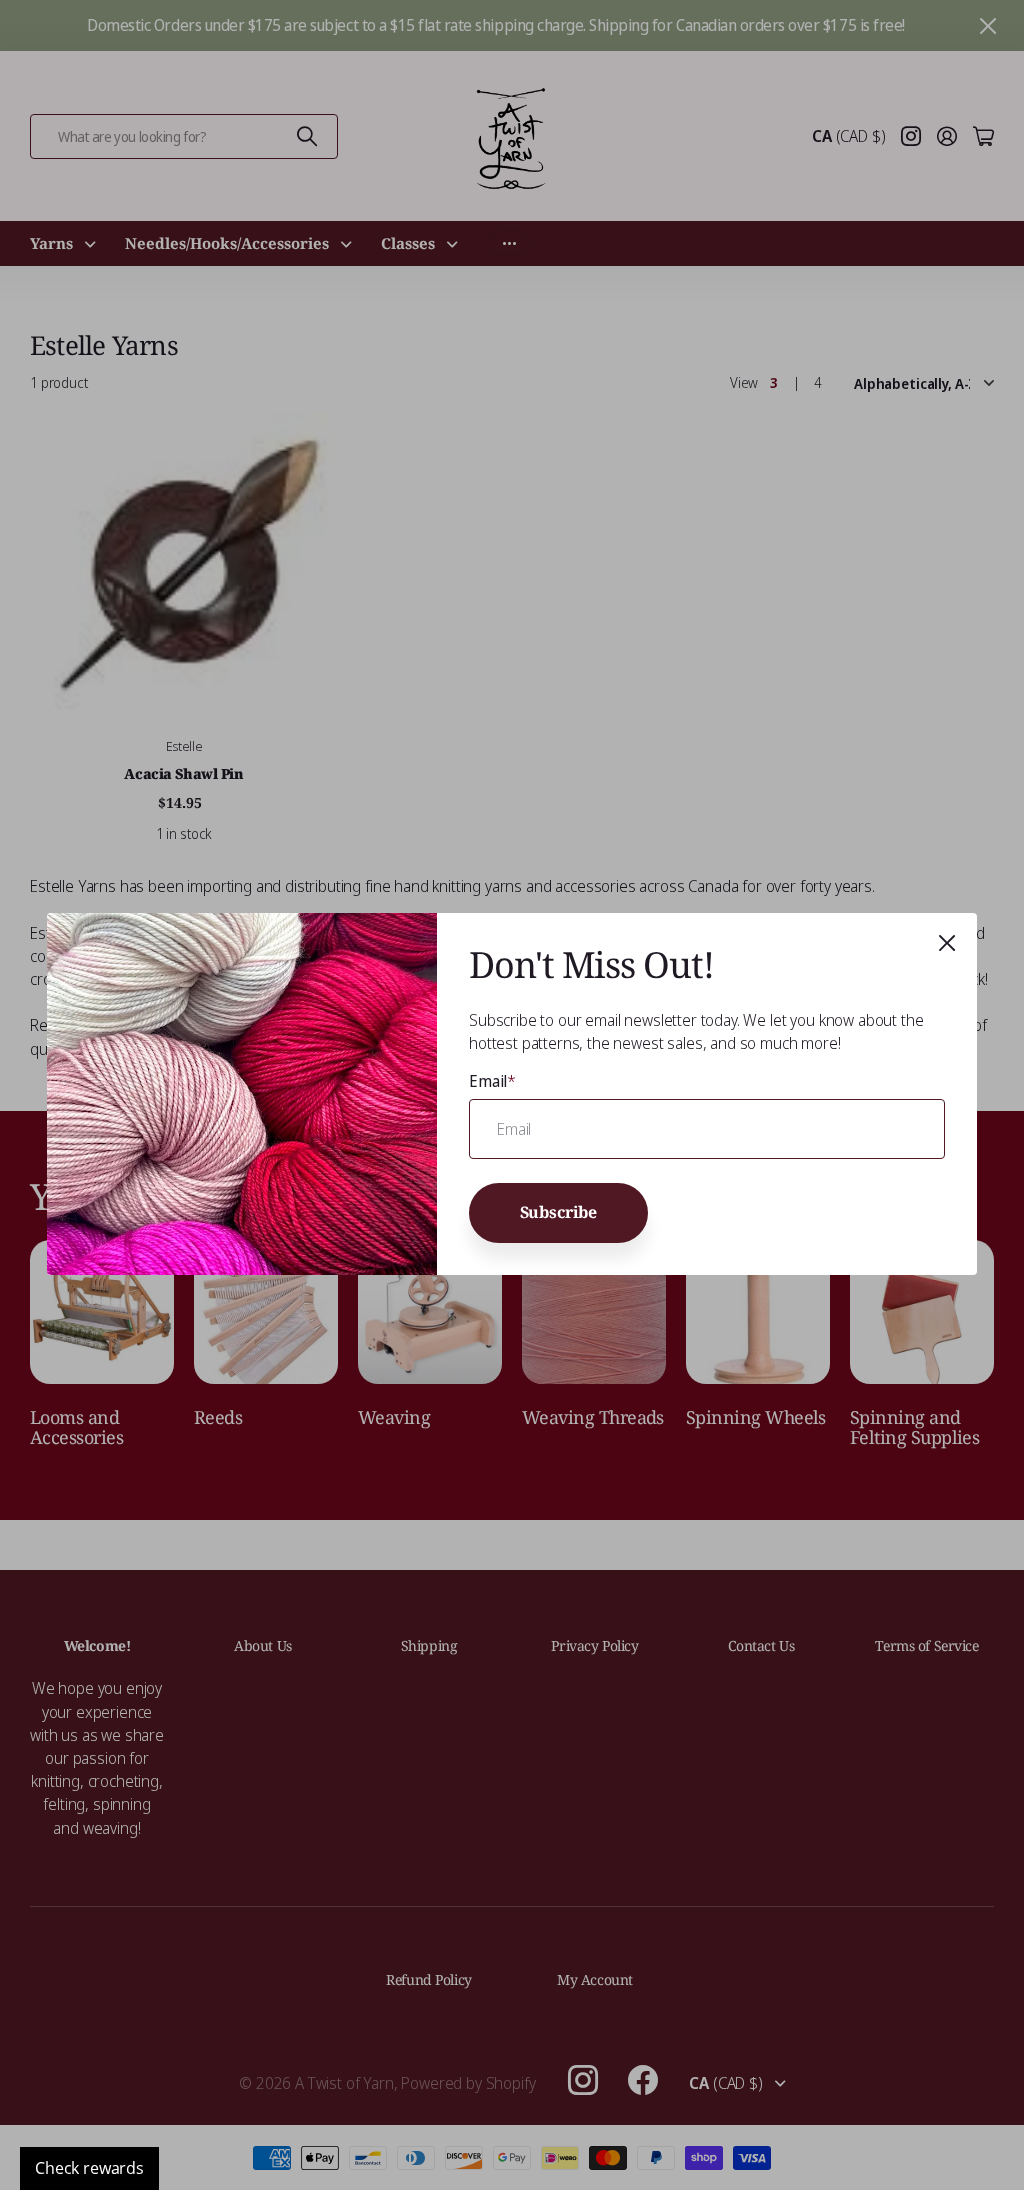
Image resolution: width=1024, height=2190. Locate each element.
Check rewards (89, 2168)
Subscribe (559, 1213)
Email (492, 1081)
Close (947, 943)
